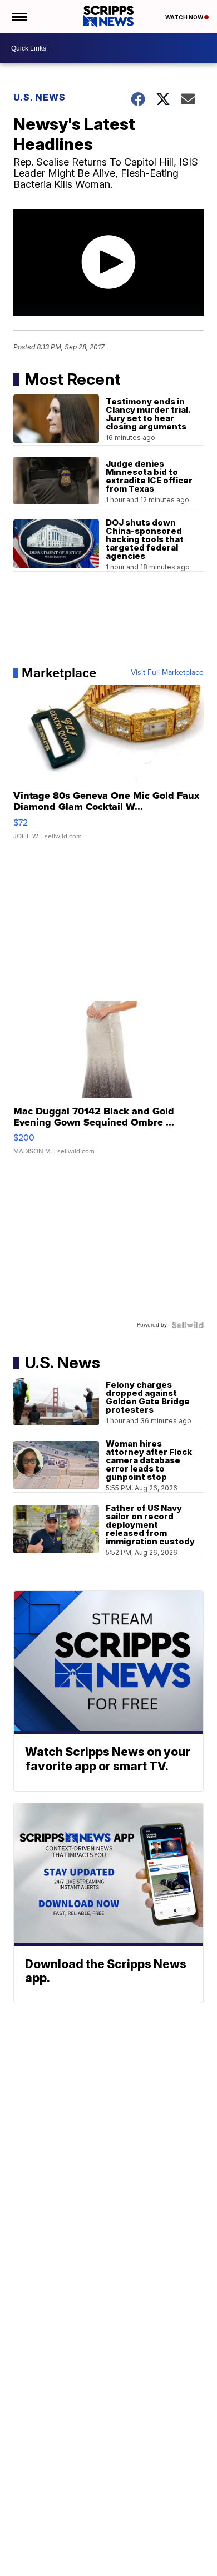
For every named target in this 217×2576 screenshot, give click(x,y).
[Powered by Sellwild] (188, 1325)
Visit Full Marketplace (167, 673)
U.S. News (40, 97)
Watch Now (185, 17)
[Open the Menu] (19, 17)
